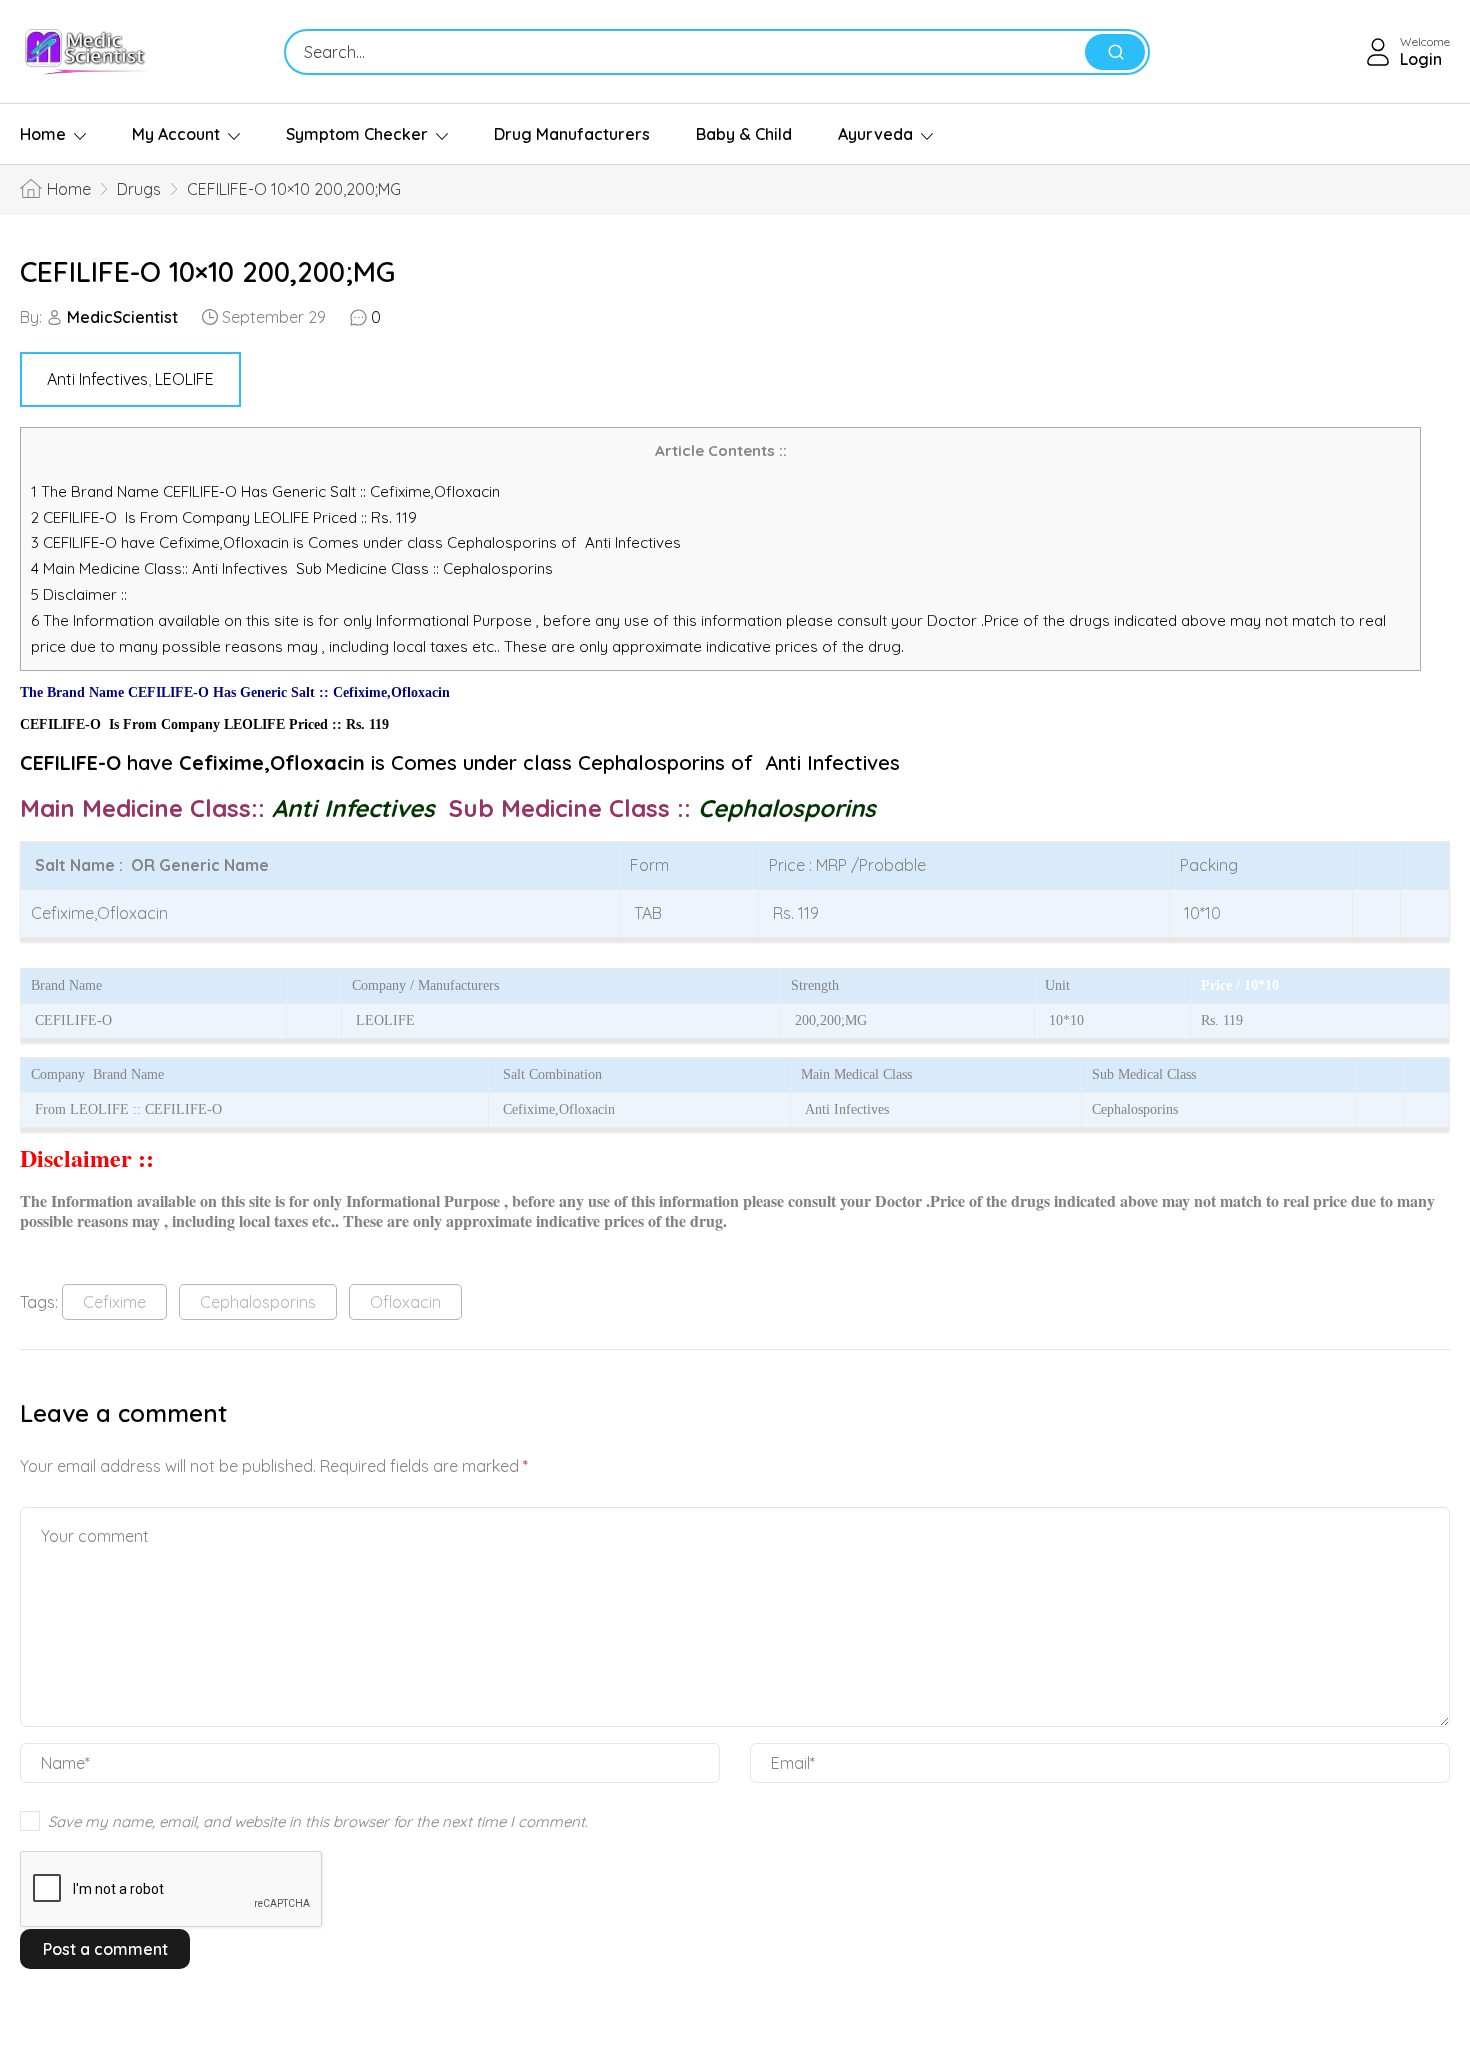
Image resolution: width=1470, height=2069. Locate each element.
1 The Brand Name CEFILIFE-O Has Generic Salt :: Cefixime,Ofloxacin (267, 491)
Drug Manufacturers (572, 134)
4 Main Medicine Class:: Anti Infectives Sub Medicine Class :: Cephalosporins (294, 568)
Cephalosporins (258, 1302)
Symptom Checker (357, 134)
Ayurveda (875, 134)
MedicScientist (122, 317)
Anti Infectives (97, 379)
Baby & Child (744, 134)
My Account (176, 134)
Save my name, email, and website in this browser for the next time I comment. (318, 1821)
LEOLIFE (184, 379)
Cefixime (114, 1302)
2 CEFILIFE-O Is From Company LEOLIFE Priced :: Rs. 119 (224, 517)
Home (43, 134)
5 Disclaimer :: (79, 594)
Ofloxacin (405, 1302)
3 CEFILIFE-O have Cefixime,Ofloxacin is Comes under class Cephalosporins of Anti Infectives (356, 542)
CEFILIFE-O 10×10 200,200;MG (207, 271)
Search (1115, 52)
